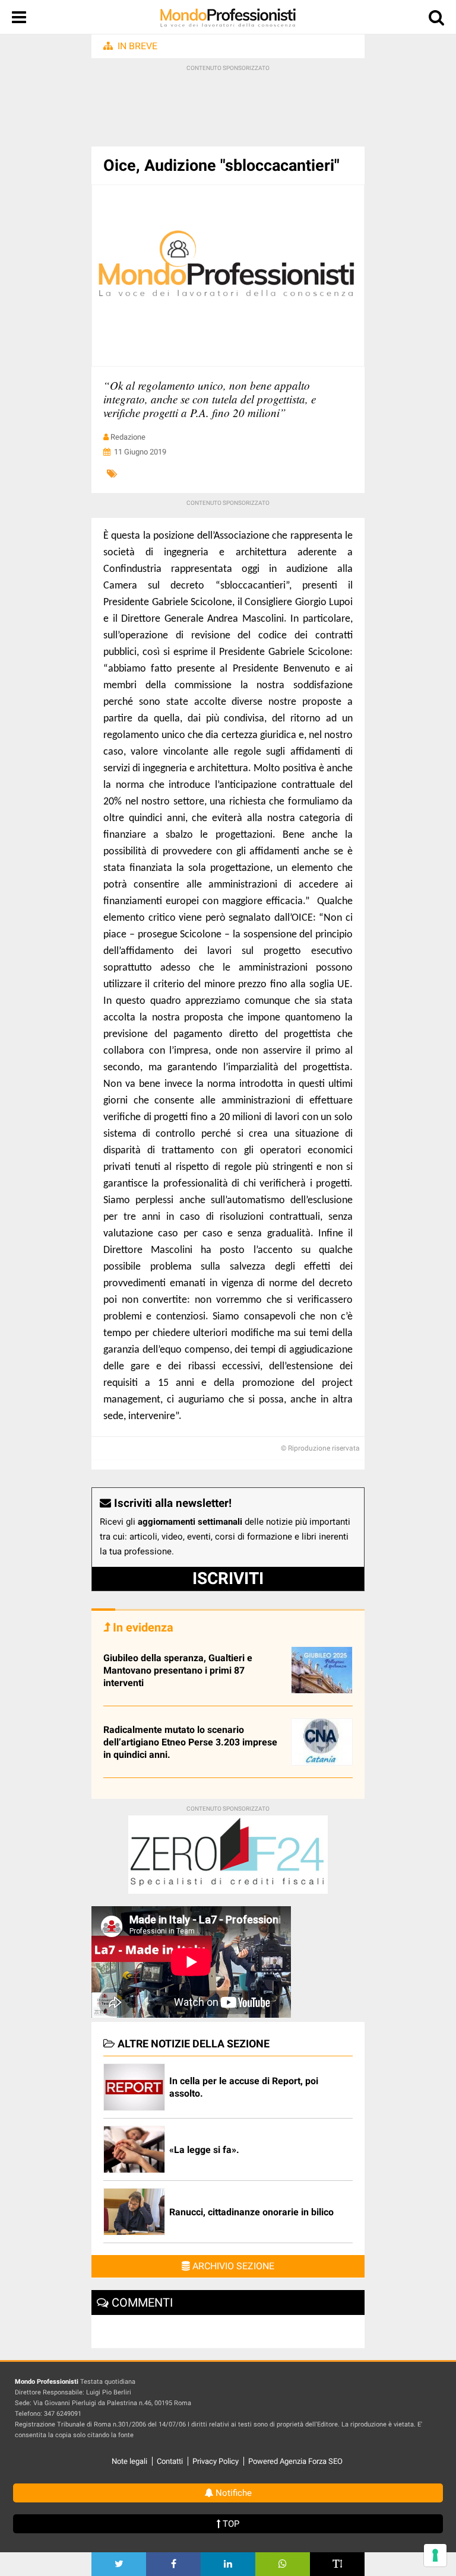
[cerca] (436, 20)
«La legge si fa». (204, 2150)
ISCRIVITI (228, 1578)
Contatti (170, 2461)
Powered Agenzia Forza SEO (295, 2461)
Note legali (129, 2461)
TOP (230, 2524)
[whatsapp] (283, 2564)
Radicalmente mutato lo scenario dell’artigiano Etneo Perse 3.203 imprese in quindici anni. (190, 1742)
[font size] (337, 2564)
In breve (137, 46)
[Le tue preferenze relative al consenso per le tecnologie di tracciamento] (435, 2555)
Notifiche (232, 2493)
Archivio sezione (232, 2266)
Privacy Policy (216, 2461)
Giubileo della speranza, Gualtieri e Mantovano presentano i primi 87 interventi (178, 1670)
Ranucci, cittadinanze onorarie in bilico (251, 2212)
